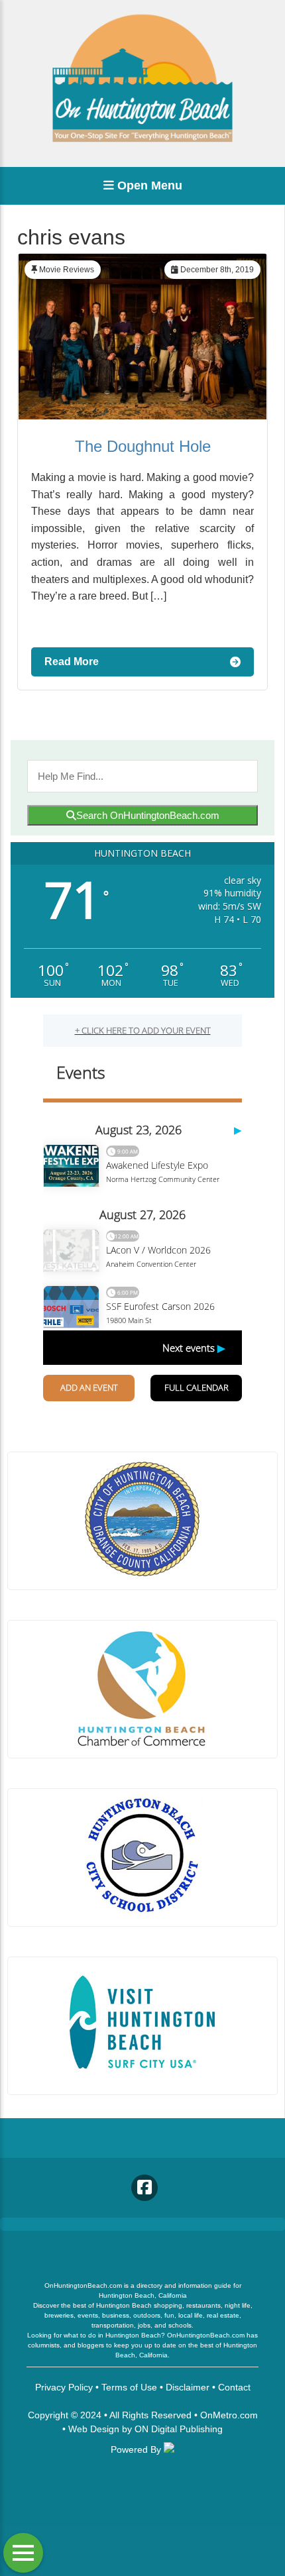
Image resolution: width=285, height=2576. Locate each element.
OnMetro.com (229, 2415)
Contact (234, 2387)
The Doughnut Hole (143, 446)
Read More (72, 662)
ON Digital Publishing (179, 2429)
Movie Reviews (67, 270)
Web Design (94, 2429)
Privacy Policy (64, 2387)
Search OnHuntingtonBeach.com (148, 815)
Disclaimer (188, 2387)
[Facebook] (144, 2188)
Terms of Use (129, 2387)
